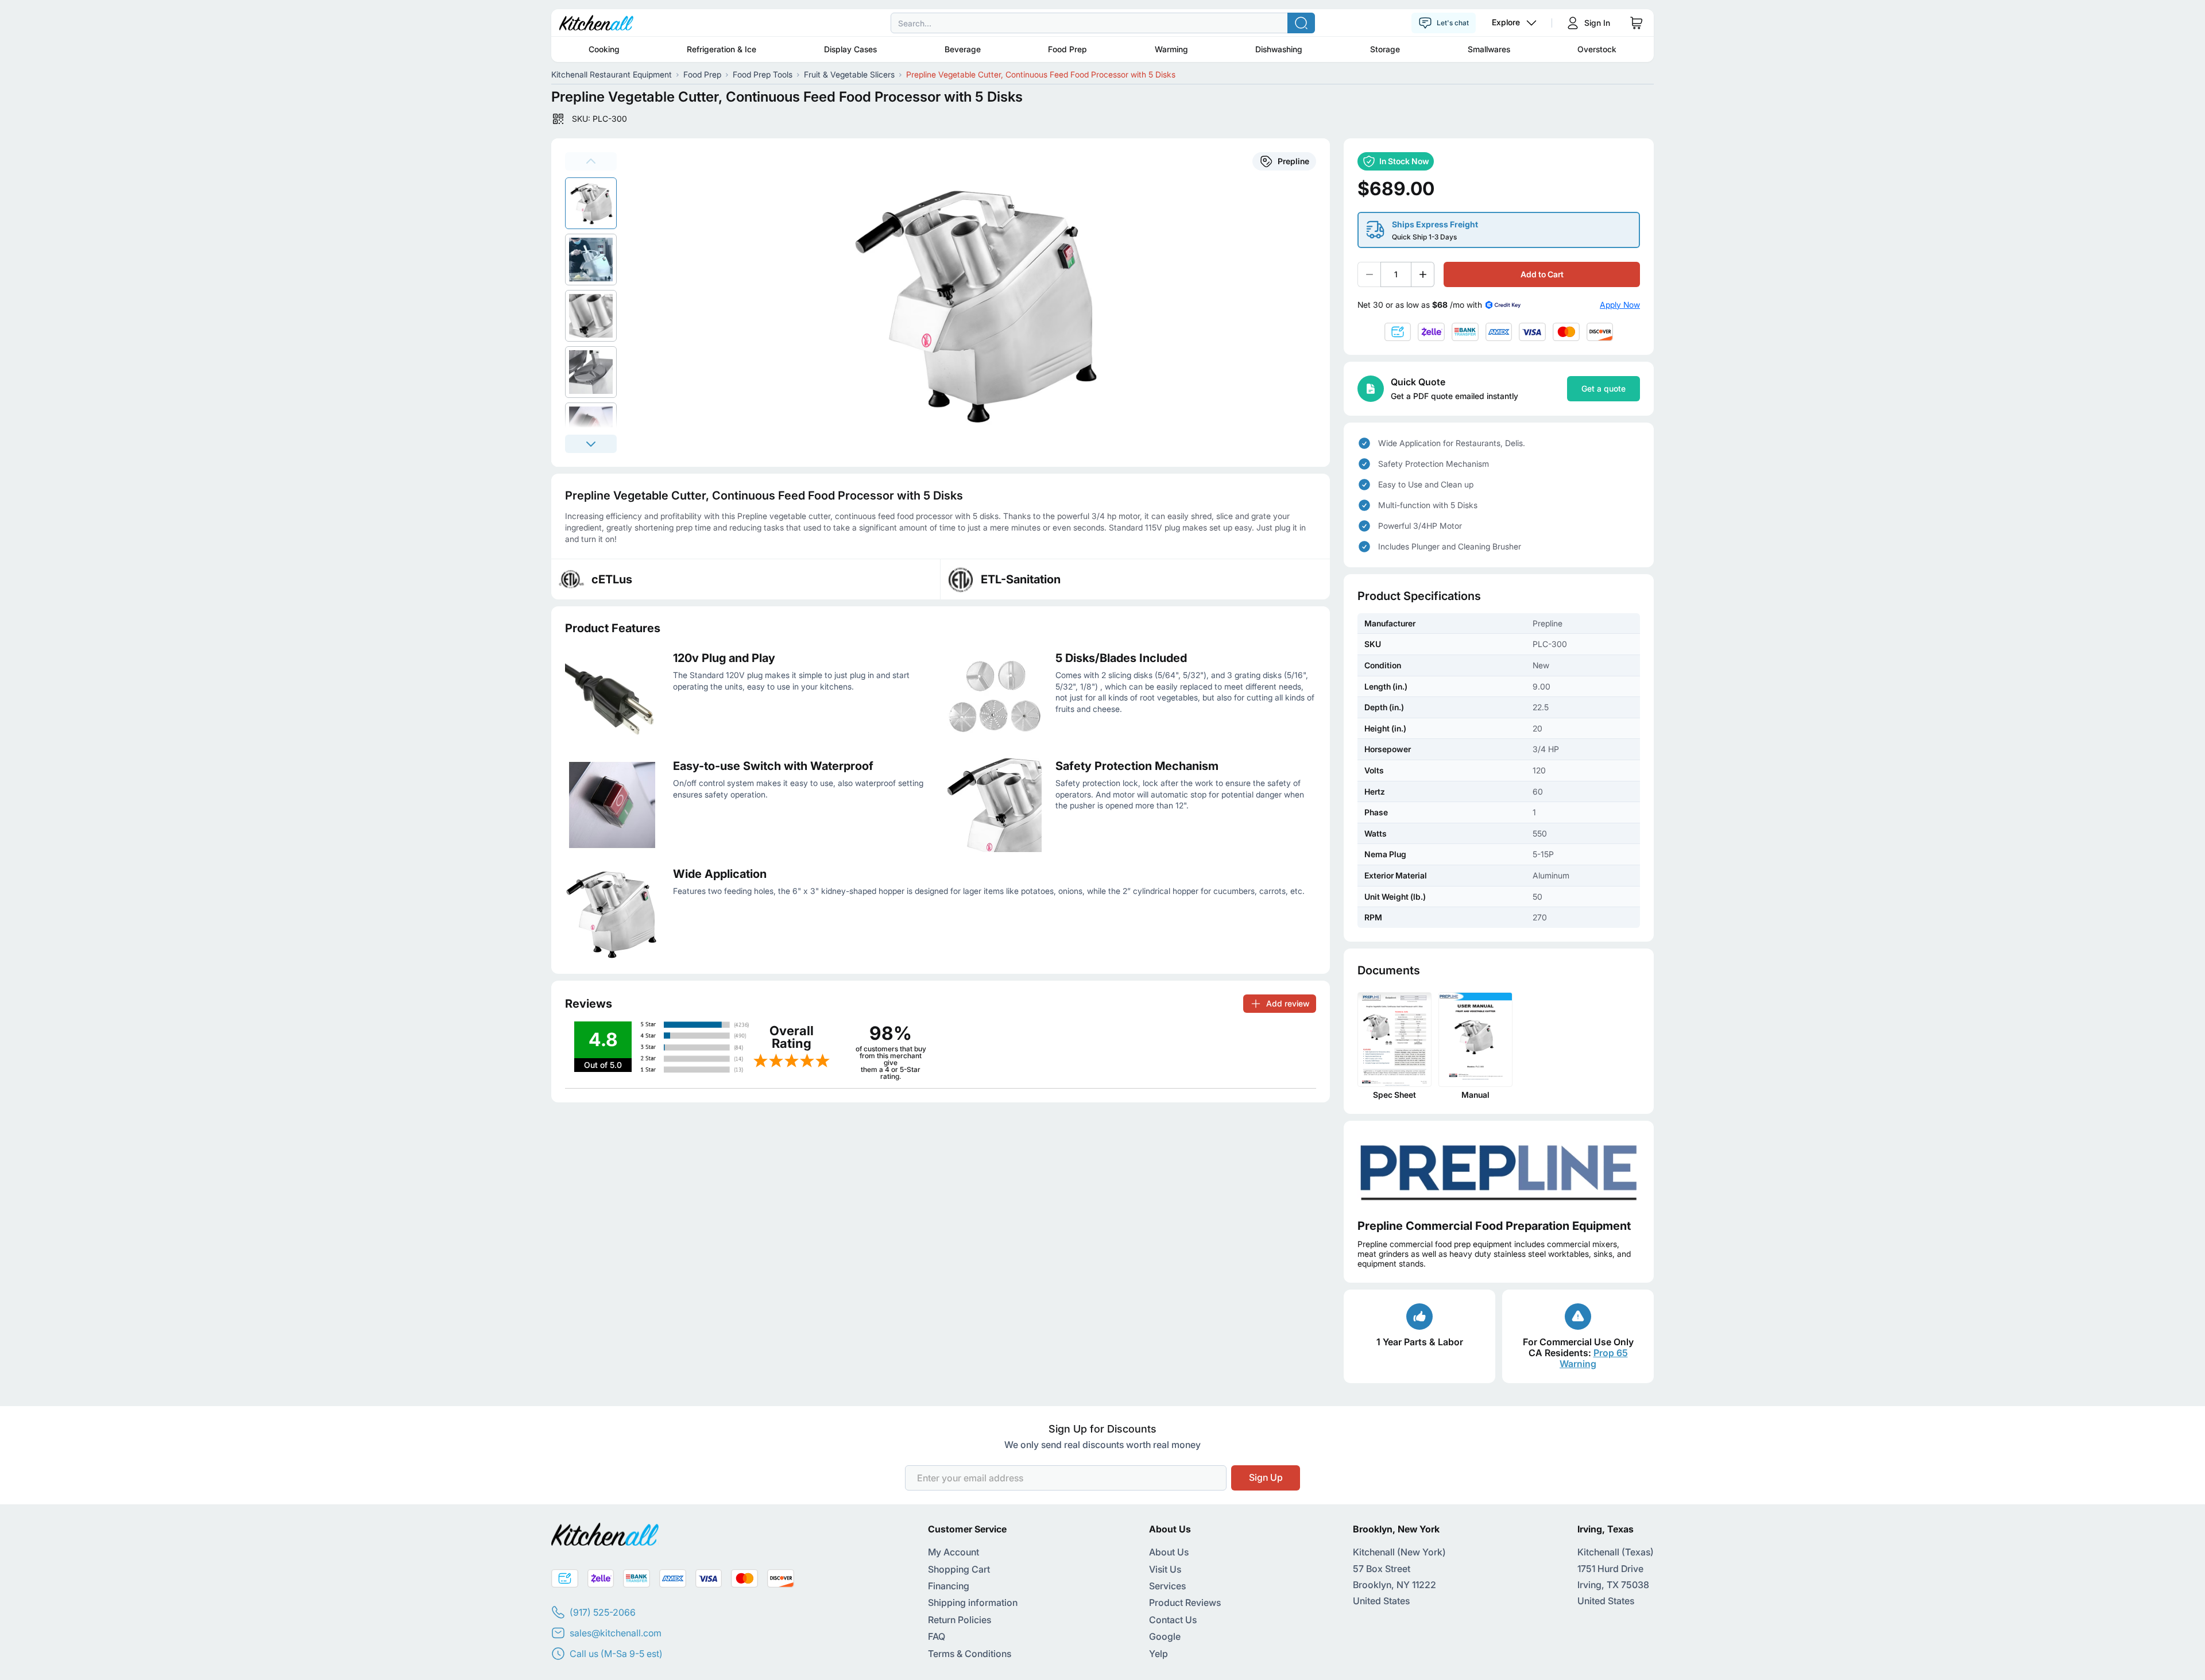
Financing (949, 1586)
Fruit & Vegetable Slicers (849, 74)
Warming (1171, 49)
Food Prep (1067, 49)
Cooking (604, 49)
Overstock (1597, 49)
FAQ (937, 1636)
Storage (1385, 49)
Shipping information (973, 1602)
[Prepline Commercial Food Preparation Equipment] (1499, 1170)
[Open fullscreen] (980, 303)
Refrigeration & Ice (722, 49)
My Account (953, 1552)
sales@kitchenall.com (616, 1633)
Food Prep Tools (763, 74)
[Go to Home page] (596, 23)
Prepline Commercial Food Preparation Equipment (1494, 1226)
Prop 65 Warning (1594, 1358)
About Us (1169, 1552)
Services (1167, 1586)
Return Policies (960, 1620)
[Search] (1301, 23)
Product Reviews (1185, 1602)
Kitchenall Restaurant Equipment (612, 74)
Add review (1288, 1003)
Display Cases (850, 49)
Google (1165, 1636)
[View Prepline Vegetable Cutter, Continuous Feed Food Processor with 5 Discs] (591, 203)
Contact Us (1173, 1620)
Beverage (963, 49)
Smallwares (1489, 49)
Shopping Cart (959, 1569)
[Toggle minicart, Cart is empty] (1637, 23)
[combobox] (1102, 23)
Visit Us (1165, 1569)
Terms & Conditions (970, 1654)
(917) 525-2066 (603, 1612)
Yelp (1158, 1654)
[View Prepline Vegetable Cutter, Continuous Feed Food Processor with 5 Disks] (591, 260)
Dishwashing (1279, 49)
